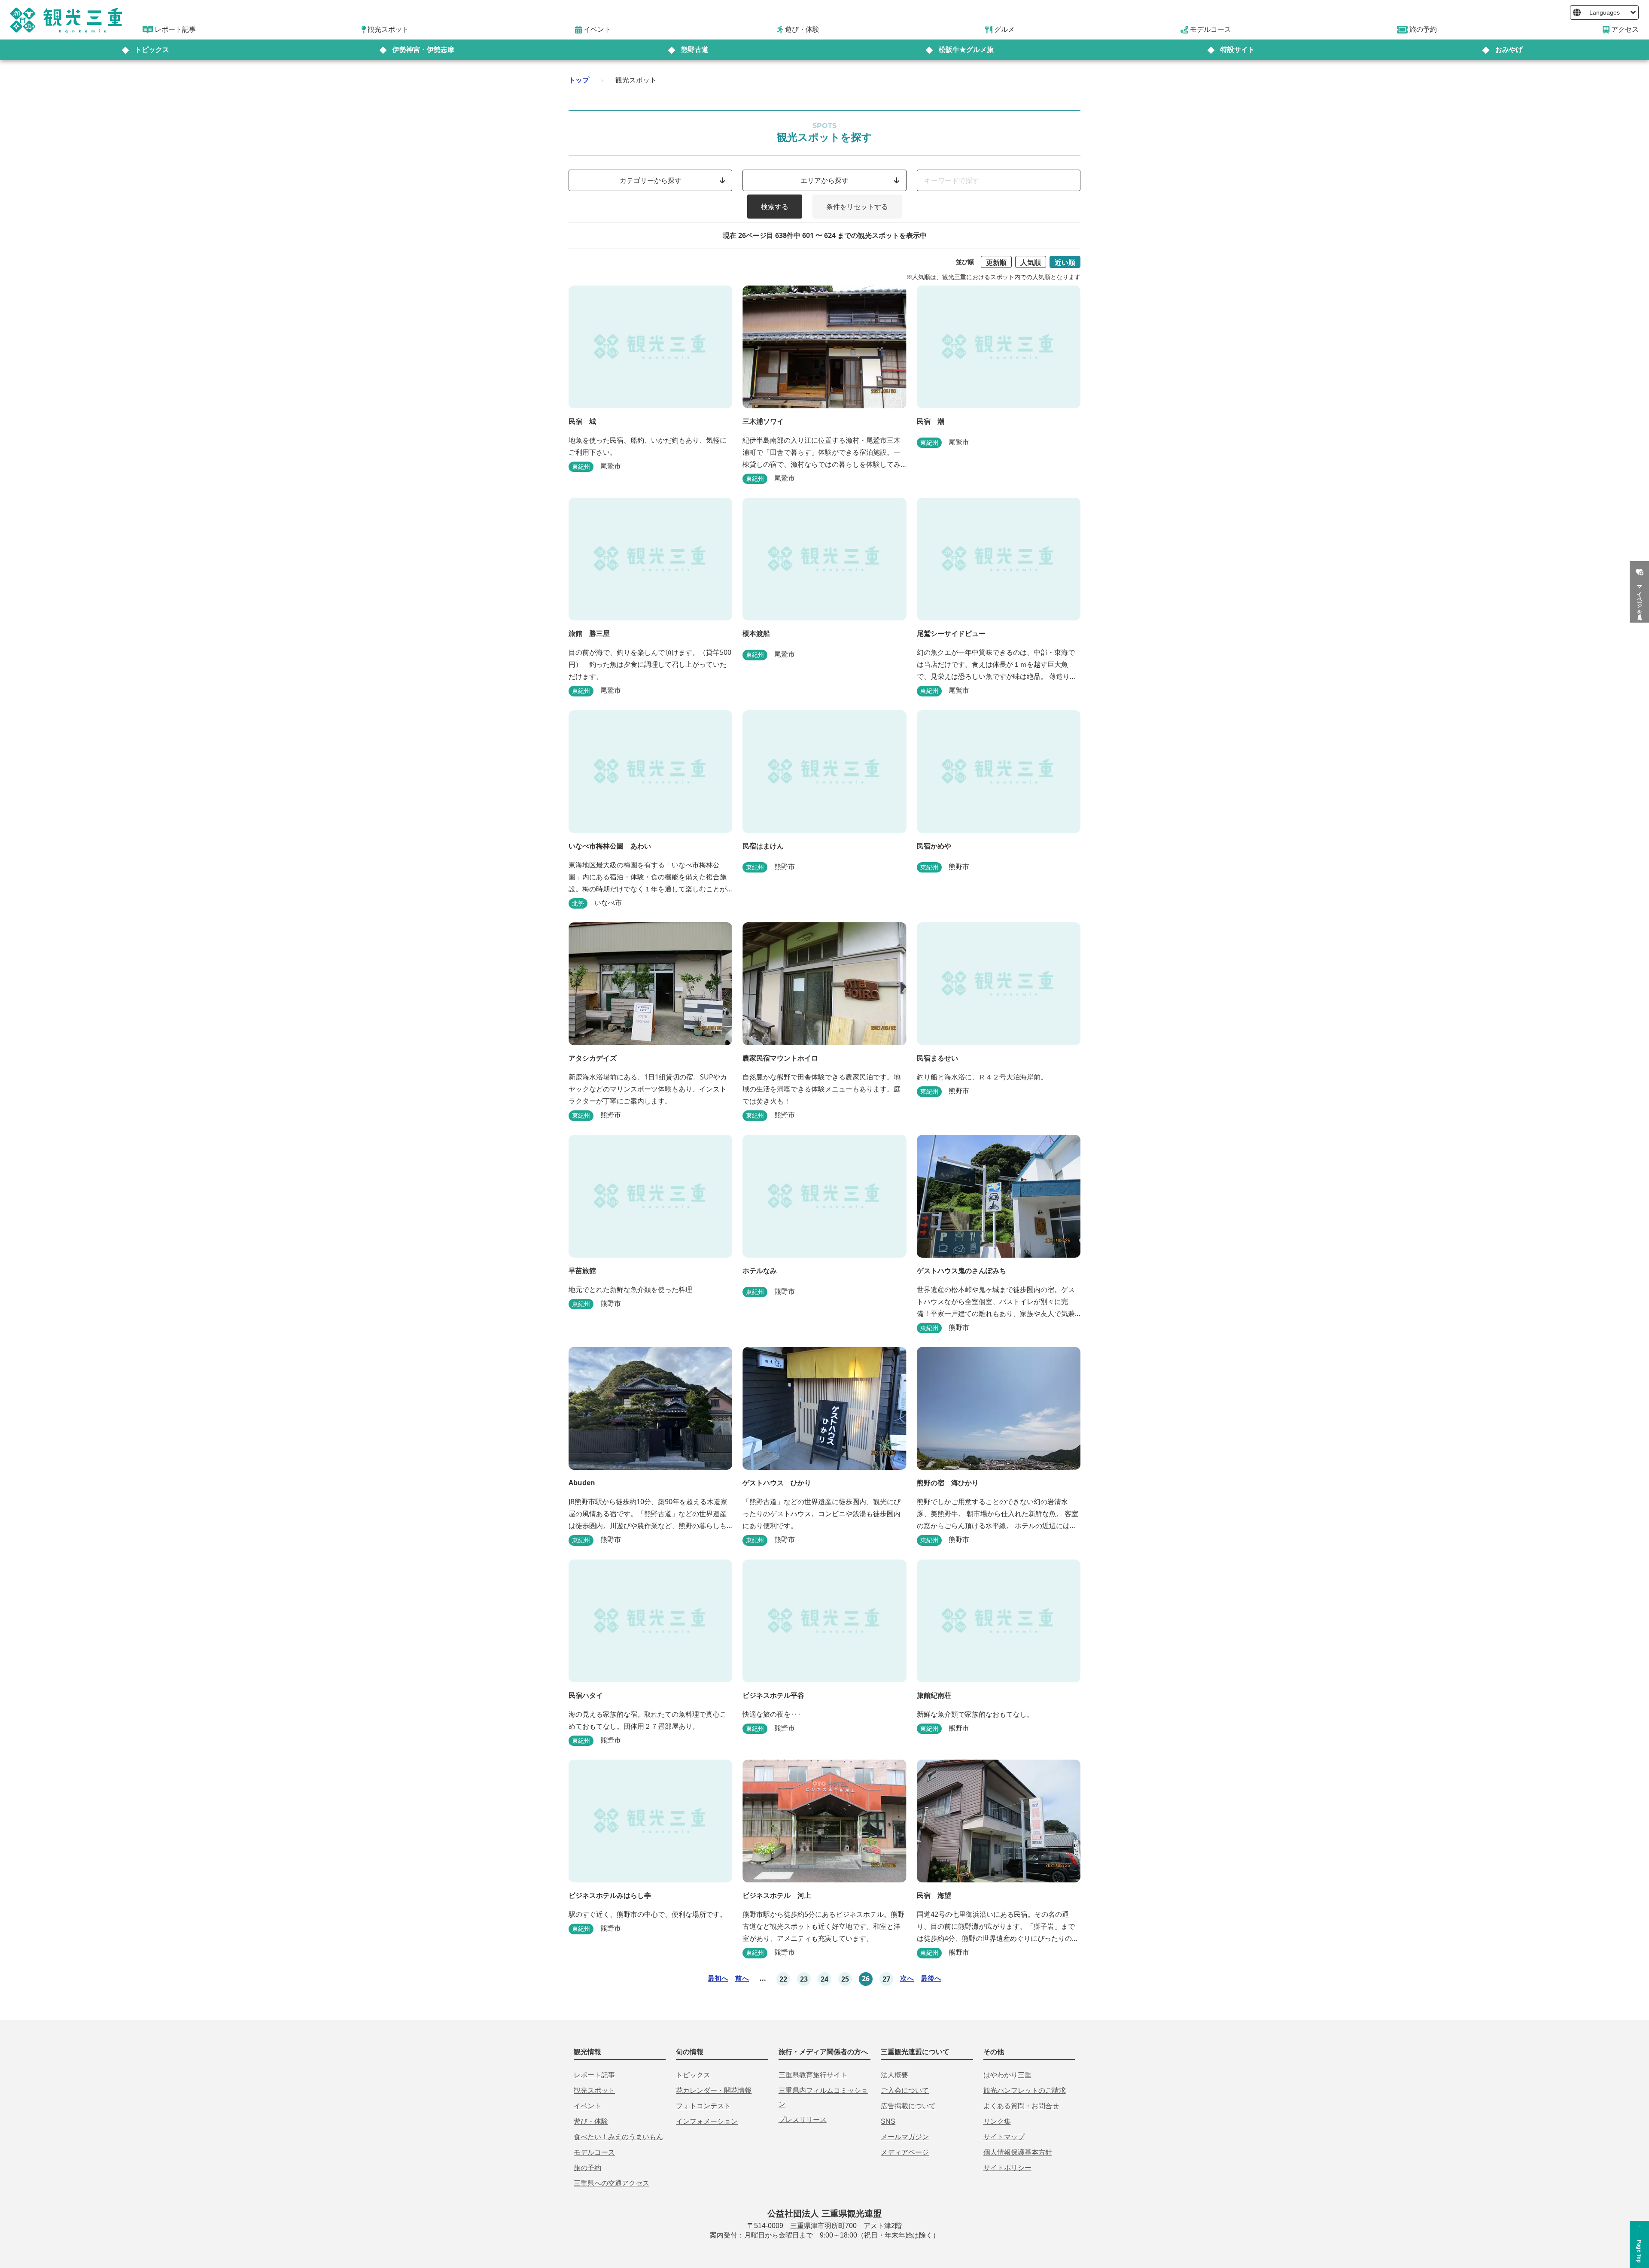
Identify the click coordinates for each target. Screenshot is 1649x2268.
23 (804, 1979)
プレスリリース (803, 2120)
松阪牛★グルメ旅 (966, 50)
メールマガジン (905, 2137)
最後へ (931, 1978)
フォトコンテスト (703, 2106)
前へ (742, 1978)
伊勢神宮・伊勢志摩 (423, 50)
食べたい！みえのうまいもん (618, 2137)
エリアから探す (824, 180)
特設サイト (1238, 50)
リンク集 (997, 2121)
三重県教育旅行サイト (813, 2075)
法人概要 (894, 2075)
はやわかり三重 (1007, 2075)
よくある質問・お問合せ (1021, 2106)
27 (886, 1979)
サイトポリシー (1007, 2168)
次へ (907, 1978)
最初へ (718, 1978)
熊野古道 (695, 50)
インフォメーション (707, 2121)
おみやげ (1509, 50)
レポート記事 (594, 2075)
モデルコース (594, 2152)
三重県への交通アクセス (612, 2183)
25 (845, 1979)
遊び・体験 (591, 2121)
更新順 (996, 262)
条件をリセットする (857, 207)
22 (783, 1979)
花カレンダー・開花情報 (714, 2090)
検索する (775, 207)
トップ (579, 80)
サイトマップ (1004, 2137)
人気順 (1031, 262)
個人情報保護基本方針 (1018, 2152)
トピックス (152, 50)
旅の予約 (587, 2168)
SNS (888, 2121)
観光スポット (594, 2090)
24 (824, 1979)
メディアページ (905, 2152)
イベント (587, 2106)
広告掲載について (908, 2106)
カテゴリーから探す (651, 180)
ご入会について (905, 2090)
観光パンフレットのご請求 (1025, 2090)
